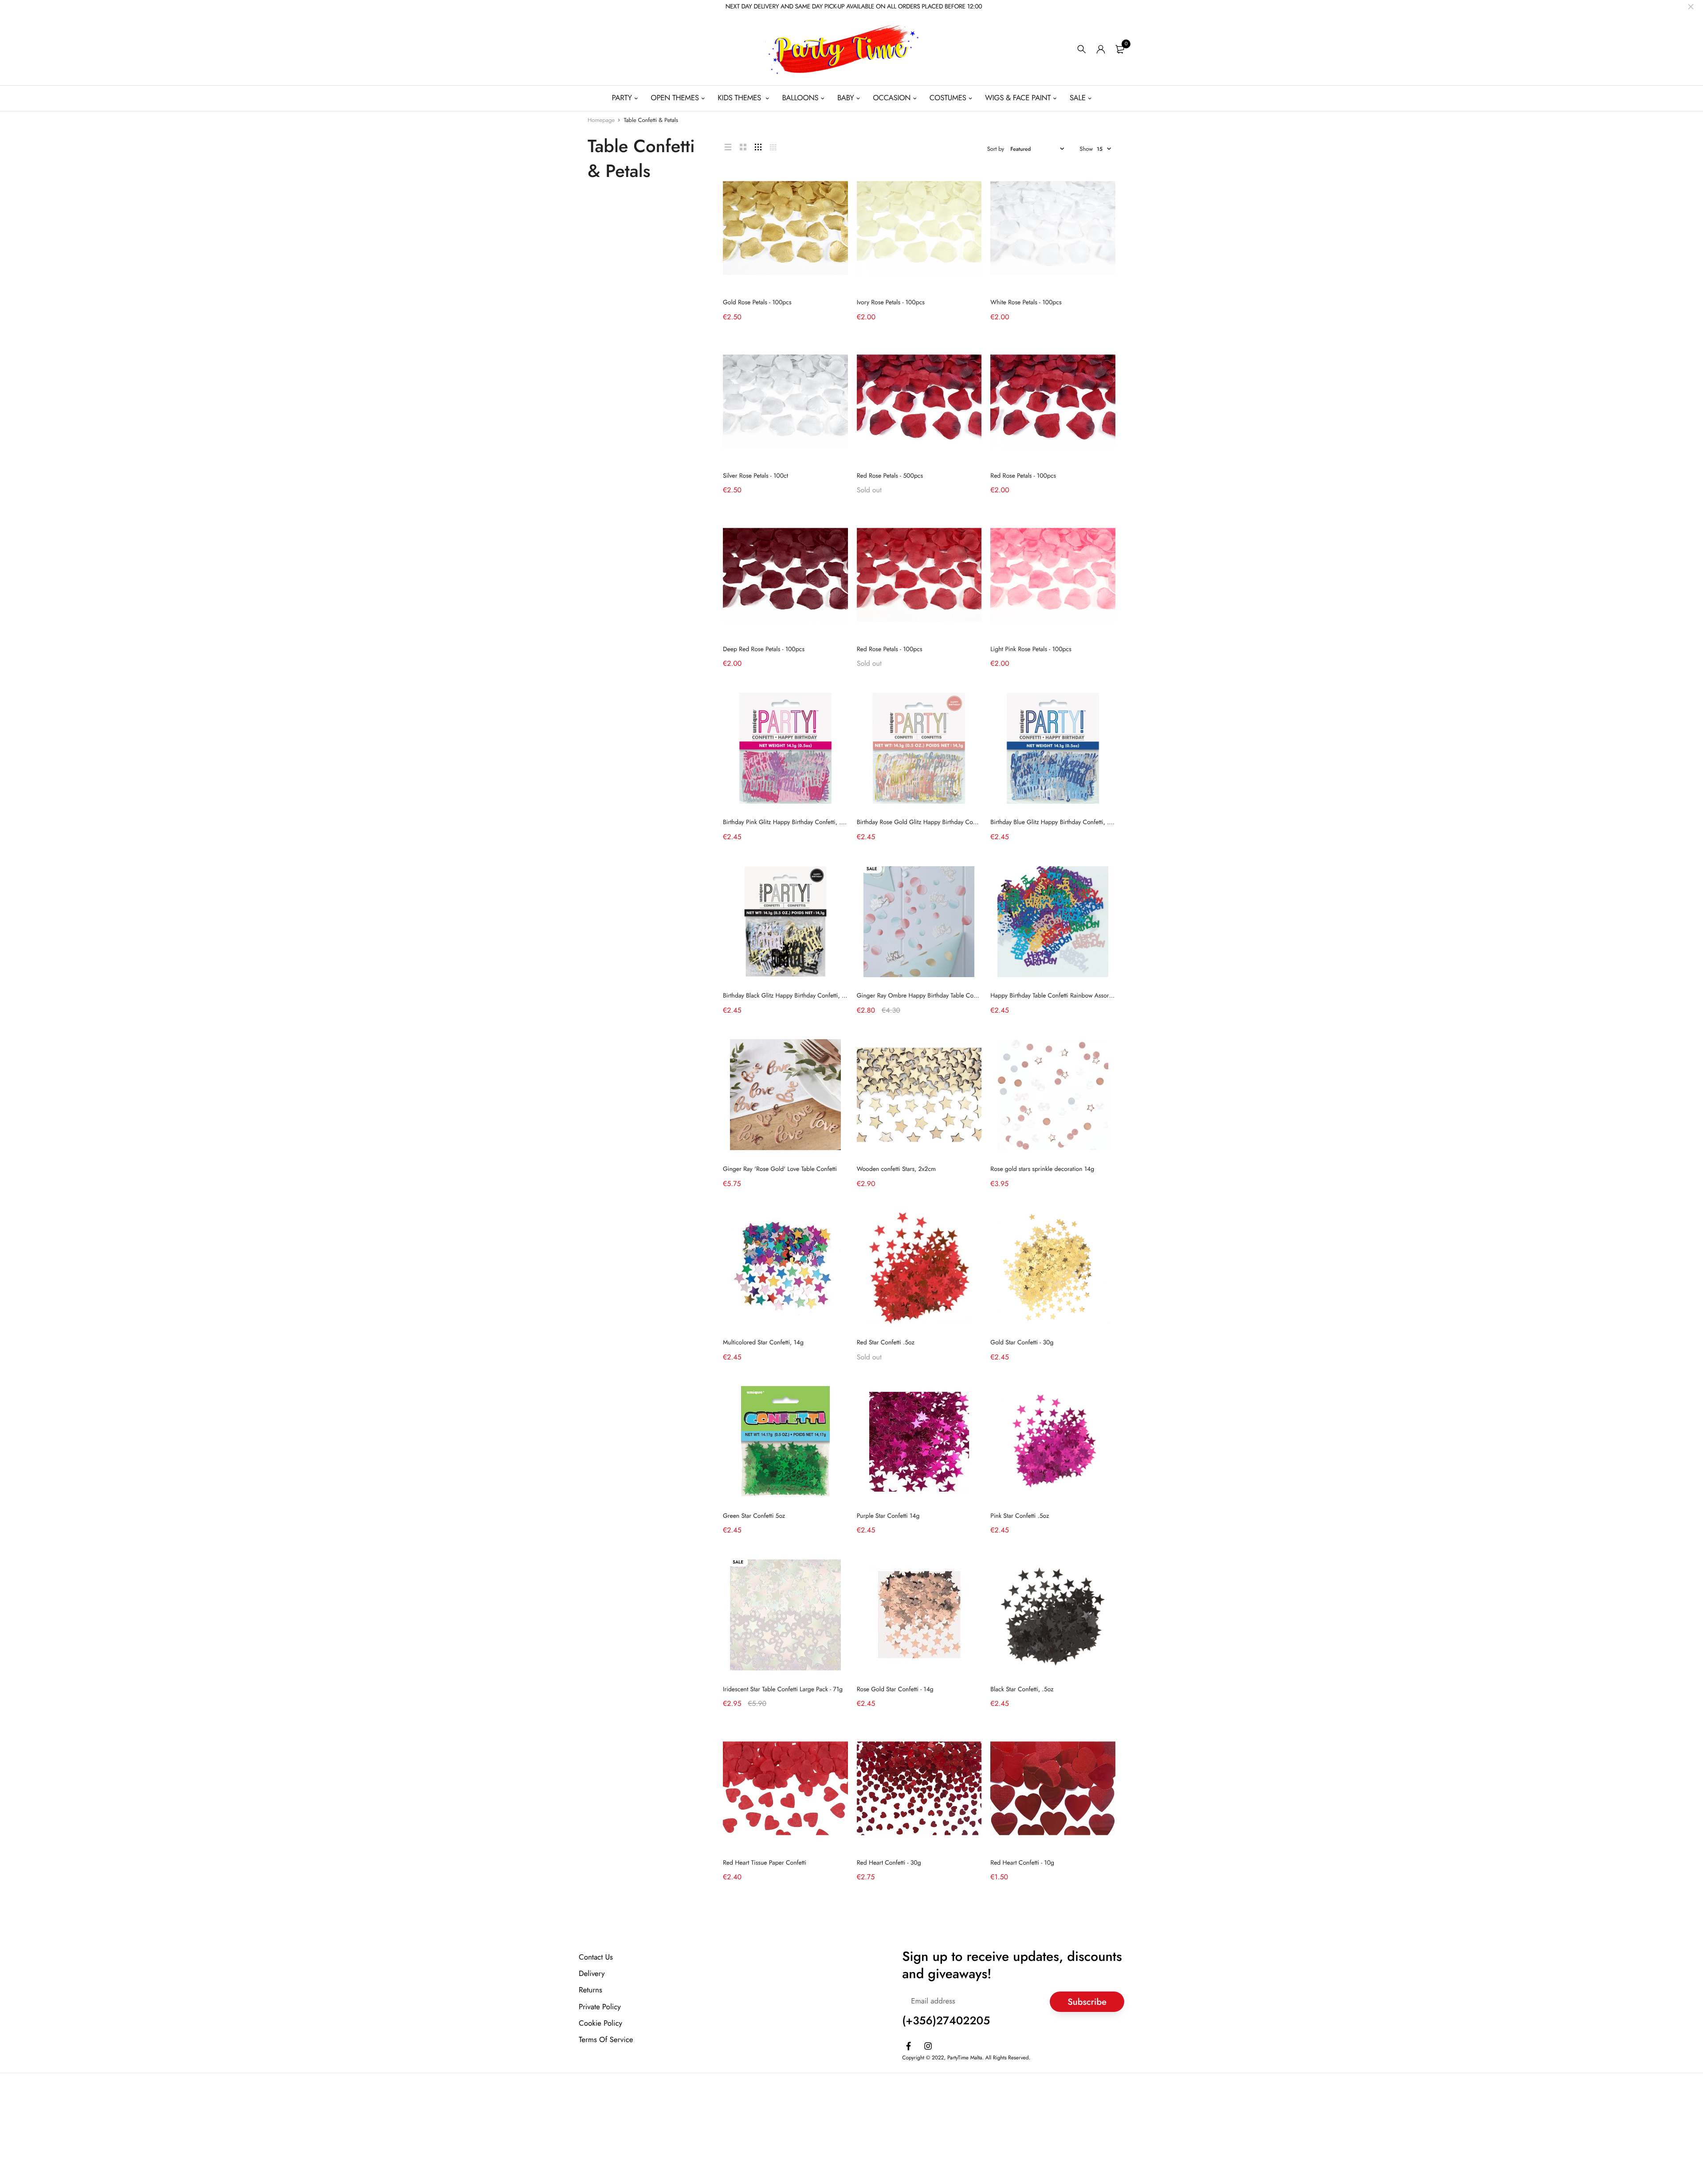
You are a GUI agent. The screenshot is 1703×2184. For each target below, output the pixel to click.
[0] (1120, 49)
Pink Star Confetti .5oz (1020, 1516)
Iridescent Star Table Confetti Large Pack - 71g (783, 1689)
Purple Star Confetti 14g (888, 1516)
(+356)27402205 (946, 2021)
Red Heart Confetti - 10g (1022, 1863)
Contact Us (596, 1957)
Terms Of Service (606, 2040)
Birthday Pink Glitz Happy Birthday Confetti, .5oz (787, 822)
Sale (872, 869)
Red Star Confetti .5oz (886, 1343)
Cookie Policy (600, 2023)
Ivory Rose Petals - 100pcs (891, 302)
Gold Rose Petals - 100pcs (757, 302)
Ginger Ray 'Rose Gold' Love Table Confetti (780, 1169)
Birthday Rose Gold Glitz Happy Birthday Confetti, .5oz (929, 822)
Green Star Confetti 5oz (754, 1516)
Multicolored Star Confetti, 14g (763, 1343)
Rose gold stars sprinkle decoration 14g (1042, 1169)
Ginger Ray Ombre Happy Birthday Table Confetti (922, 996)
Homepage (601, 120)
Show (1086, 149)
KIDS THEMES (740, 98)
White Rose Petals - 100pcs (1026, 302)
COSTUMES (948, 98)
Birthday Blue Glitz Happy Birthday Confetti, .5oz (1054, 822)
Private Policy (600, 2007)
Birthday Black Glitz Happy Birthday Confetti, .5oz (788, 996)
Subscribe (1087, 2001)
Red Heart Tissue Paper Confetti (765, 1863)
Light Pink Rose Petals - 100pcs (1031, 649)
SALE (1078, 98)
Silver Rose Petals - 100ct (755, 476)
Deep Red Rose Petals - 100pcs (764, 649)
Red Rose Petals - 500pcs (890, 476)
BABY (846, 98)
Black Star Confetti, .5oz (1022, 1689)
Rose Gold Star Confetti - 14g (895, 1689)
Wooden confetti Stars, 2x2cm (896, 1169)
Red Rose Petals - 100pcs (1023, 476)
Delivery (592, 1974)
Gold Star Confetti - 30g (1022, 1343)
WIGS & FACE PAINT (1018, 98)
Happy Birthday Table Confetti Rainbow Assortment (1057, 996)
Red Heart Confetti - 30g (889, 1863)
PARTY (622, 98)
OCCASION (892, 98)
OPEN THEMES (675, 98)
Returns (591, 1990)
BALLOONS (800, 98)
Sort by (996, 149)
